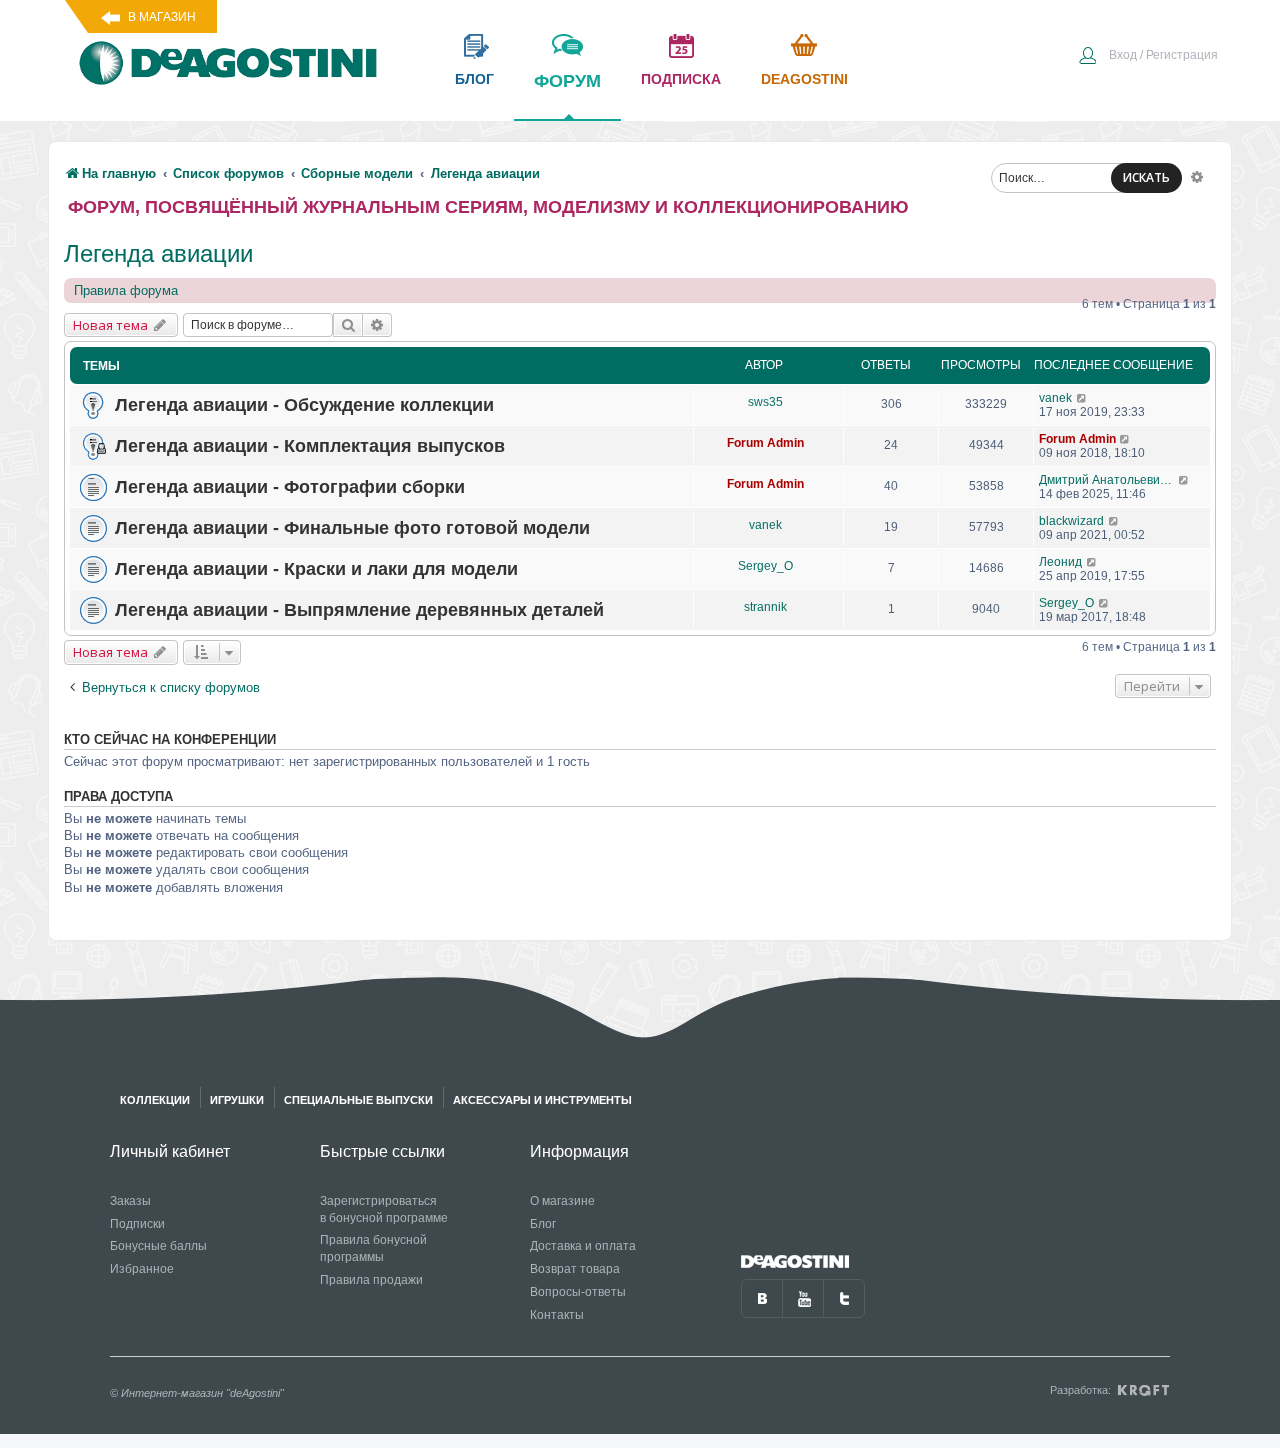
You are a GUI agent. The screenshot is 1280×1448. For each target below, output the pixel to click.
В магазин (162, 17)
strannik (765, 607)
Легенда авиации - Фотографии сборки (290, 487)
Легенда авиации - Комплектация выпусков (310, 446)
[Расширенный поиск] (1197, 176)
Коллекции (155, 1100)
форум (567, 81)
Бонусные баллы (158, 1246)
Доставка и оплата (583, 1246)
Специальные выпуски (358, 1100)
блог (474, 79)
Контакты (557, 1315)
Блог (543, 1224)
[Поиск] (348, 325)
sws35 (765, 402)
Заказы (130, 1201)
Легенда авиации (158, 253)
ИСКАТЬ (1146, 177)
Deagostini (804, 79)
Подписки (137, 1224)
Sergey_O (765, 566)
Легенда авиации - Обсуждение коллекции (304, 405)
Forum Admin (765, 443)
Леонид (1060, 562)
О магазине (562, 1201)
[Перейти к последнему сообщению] (1082, 398)
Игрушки (237, 1100)
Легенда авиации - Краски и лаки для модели (316, 569)
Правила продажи (371, 1280)
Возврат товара (575, 1269)
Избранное (142, 1269)
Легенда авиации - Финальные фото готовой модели (352, 528)
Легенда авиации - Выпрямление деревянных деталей (359, 610)
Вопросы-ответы (578, 1292)
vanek (1055, 398)
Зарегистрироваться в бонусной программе (384, 1209)
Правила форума (126, 290)
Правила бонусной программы (373, 1248)
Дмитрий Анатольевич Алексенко (1108, 480)
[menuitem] (1148, 57)
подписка (681, 79)
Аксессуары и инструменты (542, 1100)
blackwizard (1071, 521)
